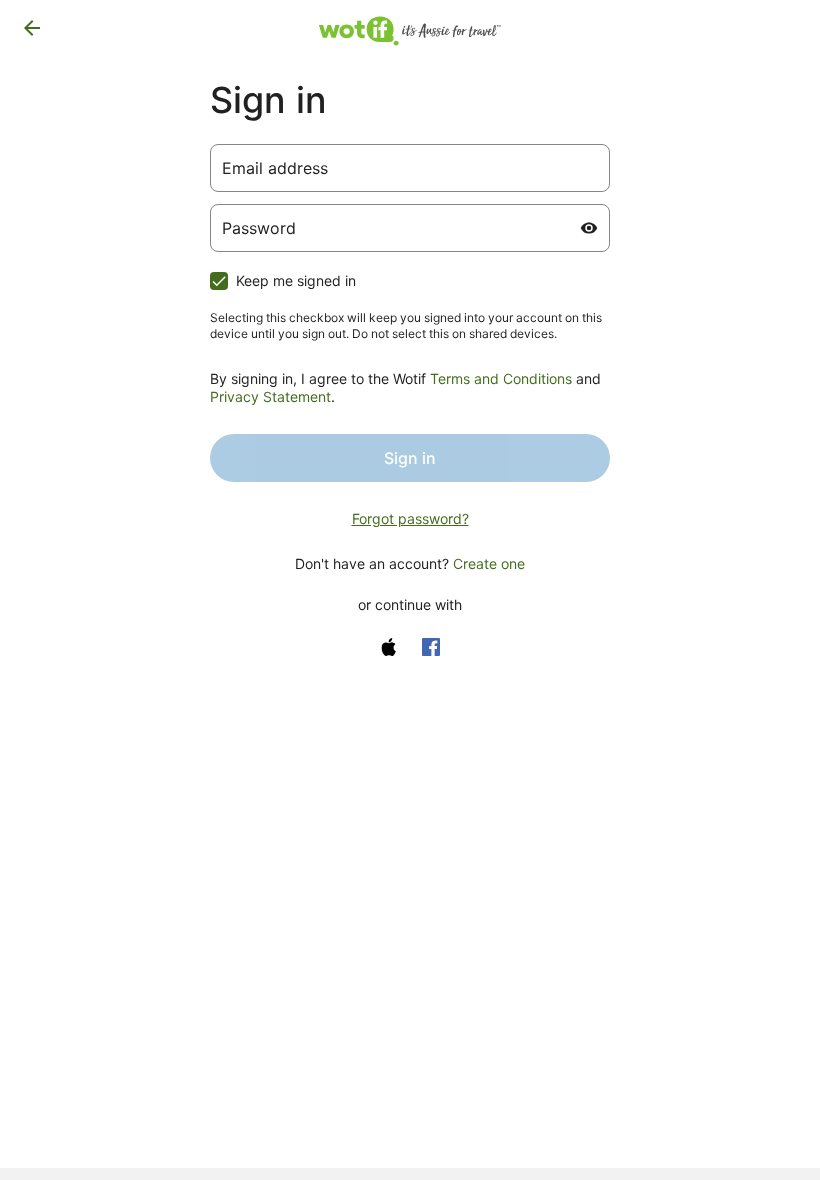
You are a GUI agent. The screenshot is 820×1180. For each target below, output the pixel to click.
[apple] (389, 647)
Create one (489, 563)
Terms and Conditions (501, 378)
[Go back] (32, 28)
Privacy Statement (270, 396)
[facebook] (431, 647)
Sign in (410, 458)
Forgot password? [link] (410, 518)
